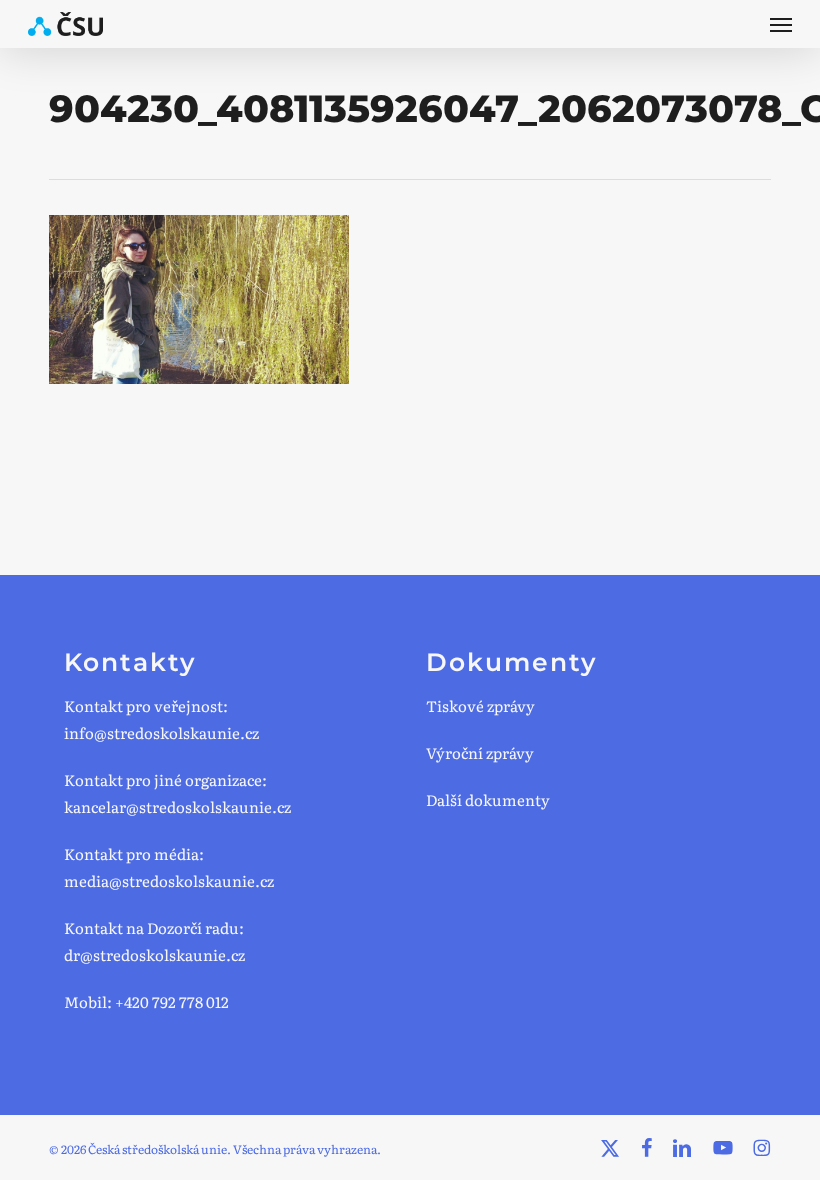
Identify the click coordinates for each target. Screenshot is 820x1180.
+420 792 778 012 (172, 1001)
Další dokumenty (488, 799)
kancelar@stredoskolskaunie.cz (177, 806)
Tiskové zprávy (480, 705)
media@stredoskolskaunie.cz (169, 880)
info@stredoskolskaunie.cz (161, 732)
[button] (781, 24)
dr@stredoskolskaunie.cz (154, 954)
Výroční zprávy (480, 752)
